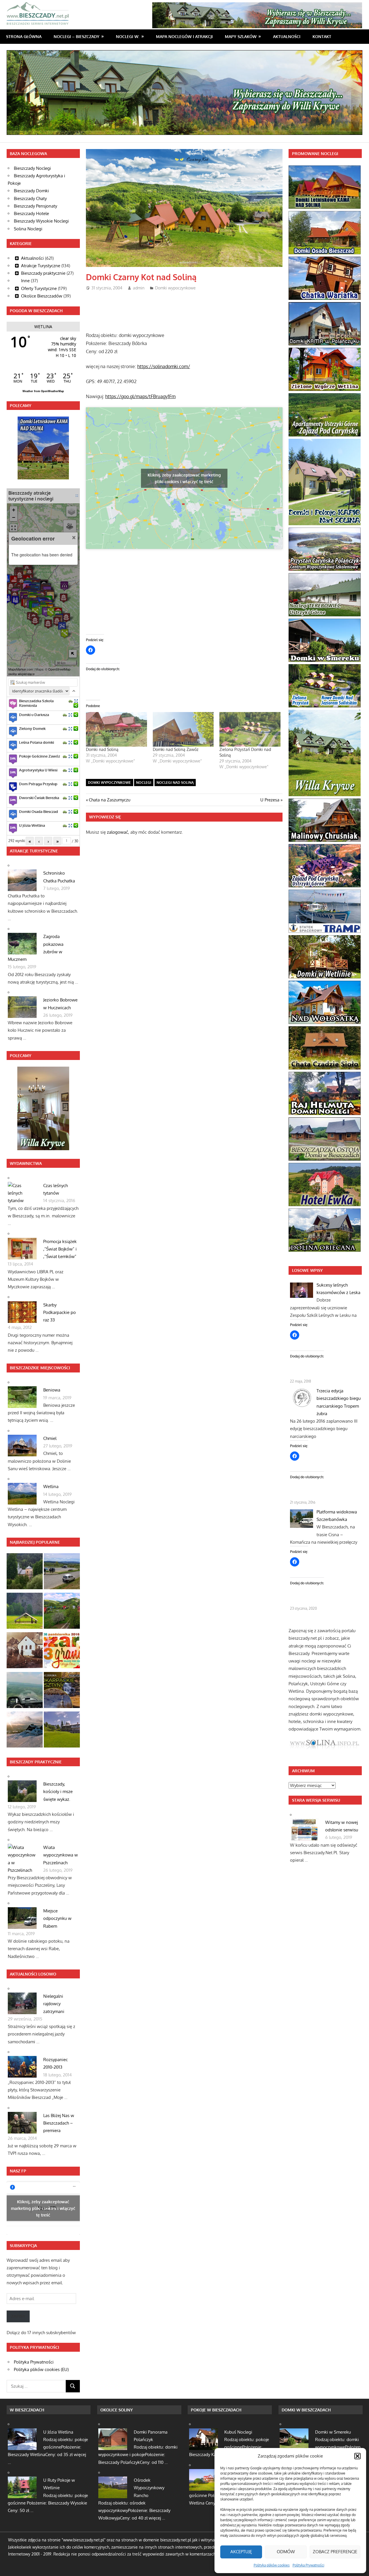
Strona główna (24, 36)
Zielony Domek (32, 728)
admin (139, 288)
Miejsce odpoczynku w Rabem (57, 1918)
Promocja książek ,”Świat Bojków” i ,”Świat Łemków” (60, 1249)
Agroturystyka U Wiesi (38, 770)
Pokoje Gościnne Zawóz (39, 756)
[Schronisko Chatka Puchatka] (25, 1731)
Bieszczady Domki (31, 191)
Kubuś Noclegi (238, 2432)
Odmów (286, 2552)
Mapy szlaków (241, 36)
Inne (25, 281)
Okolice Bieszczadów (42, 296)
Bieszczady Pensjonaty (35, 206)
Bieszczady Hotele (31, 213)
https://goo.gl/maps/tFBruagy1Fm (140, 396)
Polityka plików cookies (272, 2565)
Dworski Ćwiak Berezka (39, 798)
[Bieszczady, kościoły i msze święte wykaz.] (25, 1572)
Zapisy (18, 2316)
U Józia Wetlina (32, 825)
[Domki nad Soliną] (116, 729)
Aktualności (287, 36)
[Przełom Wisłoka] (25, 1612)
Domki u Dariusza (34, 715)
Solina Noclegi (28, 229)
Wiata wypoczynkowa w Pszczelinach (61, 1855)
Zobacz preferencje (335, 2552)
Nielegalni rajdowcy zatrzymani (54, 2004)
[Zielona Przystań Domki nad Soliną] (250, 729)
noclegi (144, 783)
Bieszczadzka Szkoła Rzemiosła (36, 703)
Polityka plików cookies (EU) (41, 2369)
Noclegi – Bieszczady (77, 36)
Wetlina (51, 1486)
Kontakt (322, 36)
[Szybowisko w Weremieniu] (25, 1691)
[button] (357, 2456)
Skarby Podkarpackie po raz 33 (60, 1313)
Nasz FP (18, 2171)
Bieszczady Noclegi (32, 168)
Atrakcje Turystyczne (41, 266)
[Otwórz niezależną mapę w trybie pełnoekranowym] (77, 496)
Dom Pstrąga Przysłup (38, 784)
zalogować (117, 832)
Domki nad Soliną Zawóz (176, 749)
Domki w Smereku (333, 2432)
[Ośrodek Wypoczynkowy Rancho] (62, 1731)
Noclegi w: (128, 36)
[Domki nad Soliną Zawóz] (183, 729)
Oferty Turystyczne (39, 288)
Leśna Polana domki (36, 742)
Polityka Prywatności (308, 2565)
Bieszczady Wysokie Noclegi (41, 221)
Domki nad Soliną (102, 749)
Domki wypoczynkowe (175, 288)
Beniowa (52, 1390)
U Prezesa (270, 800)
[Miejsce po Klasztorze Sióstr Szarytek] (25, 1651)
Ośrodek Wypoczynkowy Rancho (149, 2488)
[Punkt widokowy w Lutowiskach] (62, 1572)
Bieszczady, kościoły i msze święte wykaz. (58, 1792)
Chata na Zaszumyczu (109, 800)
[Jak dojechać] (71, 701)
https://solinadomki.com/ (164, 366)
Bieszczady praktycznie (43, 273)
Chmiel (50, 1438)
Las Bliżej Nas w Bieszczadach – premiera (59, 2123)
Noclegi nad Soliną (175, 783)
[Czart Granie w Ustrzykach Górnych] (62, 1651)
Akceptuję (241, 2552)
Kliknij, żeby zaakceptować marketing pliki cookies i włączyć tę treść (184, 478)
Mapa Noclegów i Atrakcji (184, 36)
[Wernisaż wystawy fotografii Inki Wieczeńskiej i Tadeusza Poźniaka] (62, 1691)
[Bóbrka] (62, 1612)
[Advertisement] (191, 309)
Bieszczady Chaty (30, 198)
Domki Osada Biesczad (38, 811)
